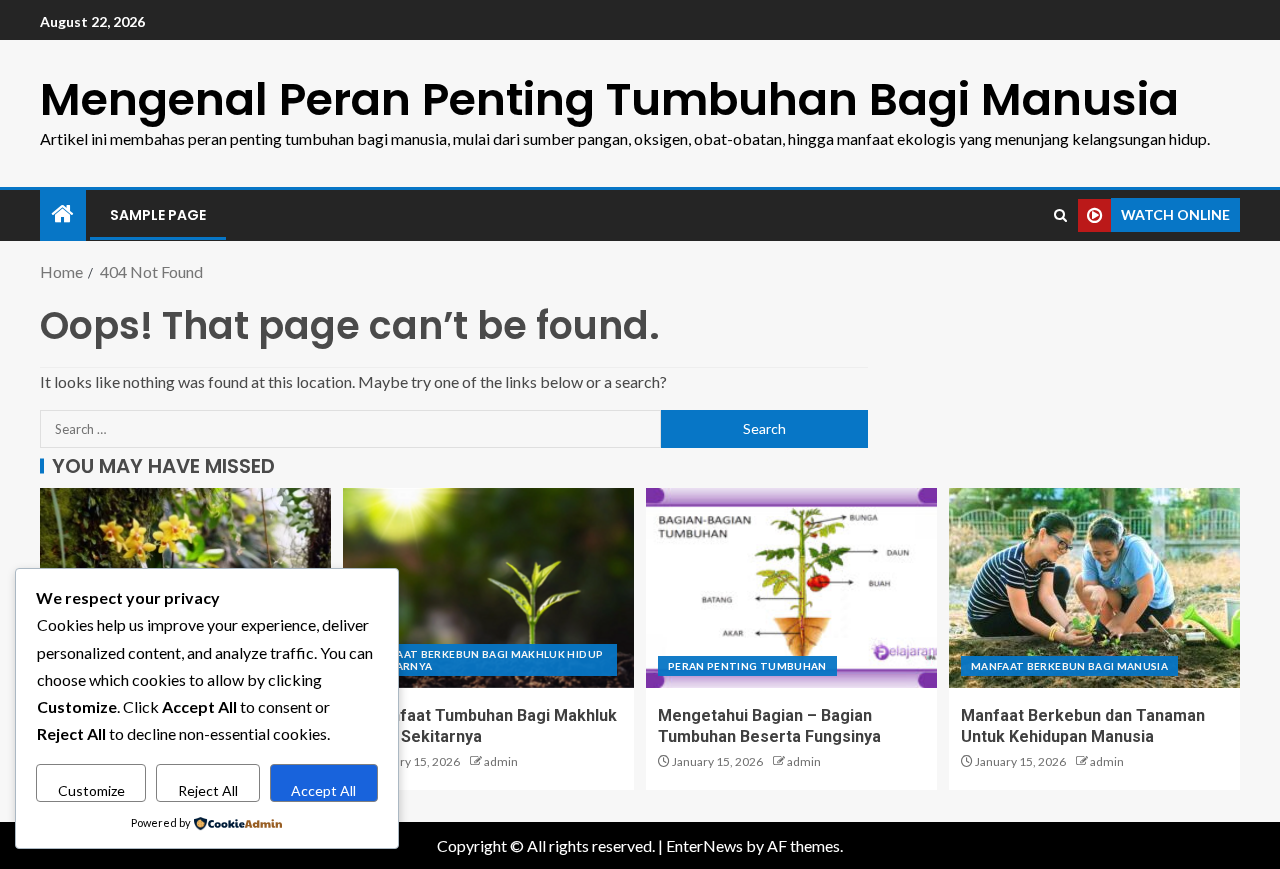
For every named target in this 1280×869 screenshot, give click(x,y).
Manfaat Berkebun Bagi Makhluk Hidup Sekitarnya (484, 660)
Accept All (323, 790)
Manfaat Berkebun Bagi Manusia (1069, 666)
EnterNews (704, 845)
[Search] (1060, 215)
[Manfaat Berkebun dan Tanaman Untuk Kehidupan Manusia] (1094, 588)
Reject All (208, 790)
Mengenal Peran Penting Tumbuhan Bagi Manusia (609, 99)
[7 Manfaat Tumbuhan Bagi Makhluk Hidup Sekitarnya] (488, 588)
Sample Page (158, 215)
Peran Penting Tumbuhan (747, 666)
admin (501, 761)
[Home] (63, 214)
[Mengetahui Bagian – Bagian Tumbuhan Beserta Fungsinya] (791, 588)
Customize (91, 790)
